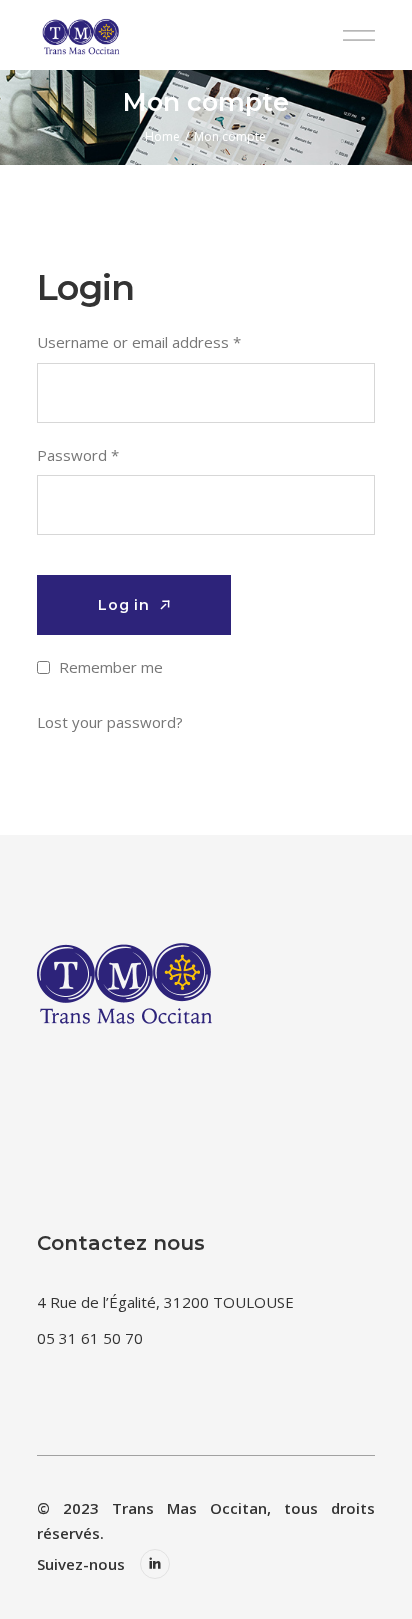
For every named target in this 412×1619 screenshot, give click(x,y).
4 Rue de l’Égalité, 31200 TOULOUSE (165, 1302)
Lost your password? (110, 722)
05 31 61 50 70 (90, 1338)
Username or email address (139, 342)
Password (78, 455)
